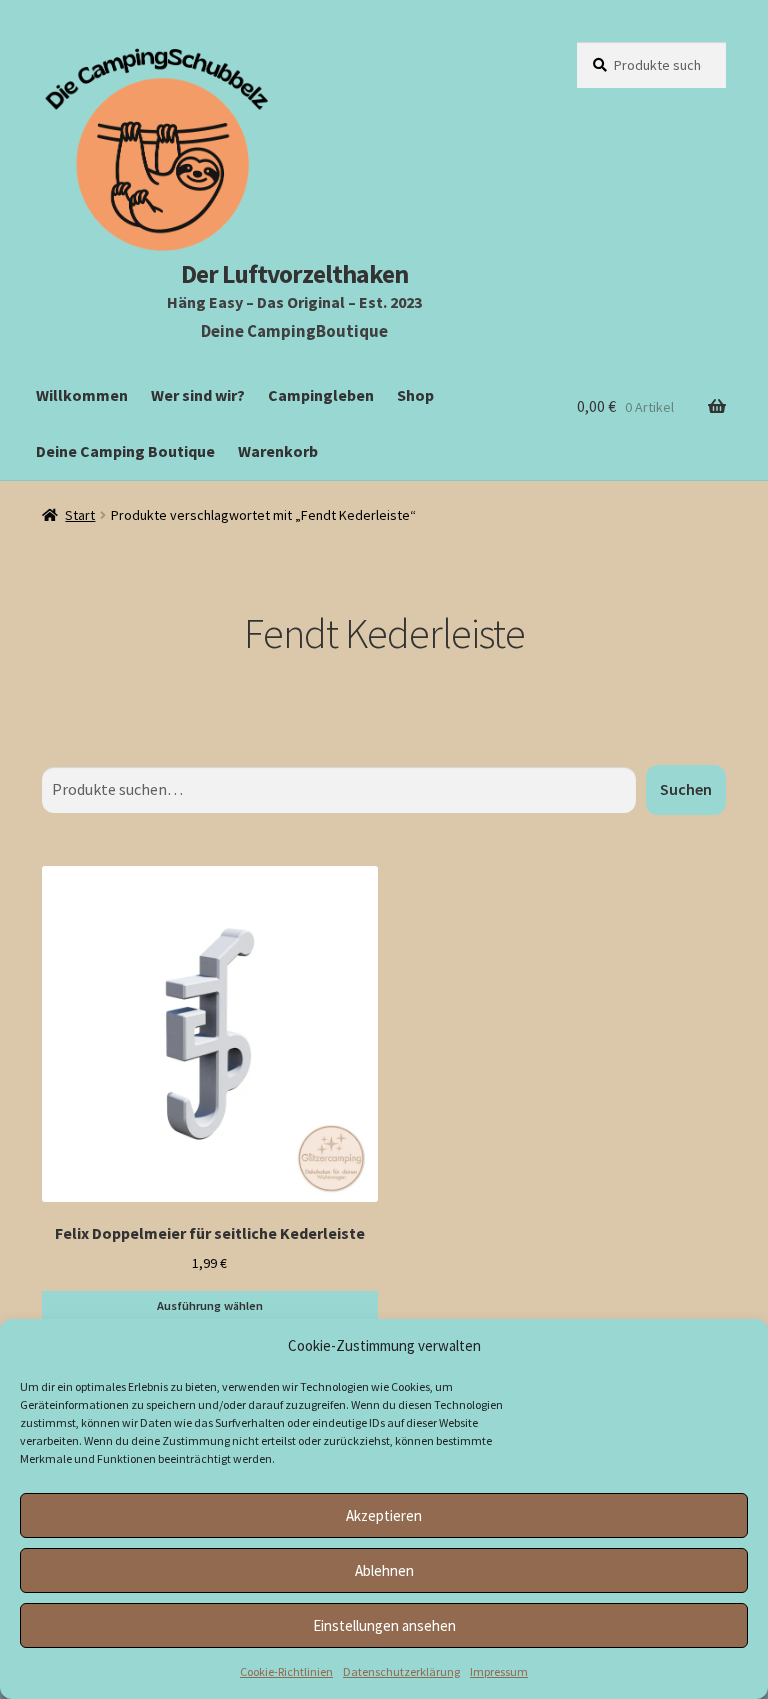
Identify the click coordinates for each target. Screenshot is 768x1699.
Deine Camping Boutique (125, 451)
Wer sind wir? (198, 395)
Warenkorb (278, 451)
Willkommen (82, 395)
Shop (415, 395)
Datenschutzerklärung (401, 1671)
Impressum (499, 1671)
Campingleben (321, 395)
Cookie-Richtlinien (286, 1671)
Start (80, 515)
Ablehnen (384, 1570)
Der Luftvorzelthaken (294, 274)
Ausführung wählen (210, 1305)
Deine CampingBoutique (294, 331)
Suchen (686, 789)
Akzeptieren (384, 1515)
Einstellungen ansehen (384, 1625)
